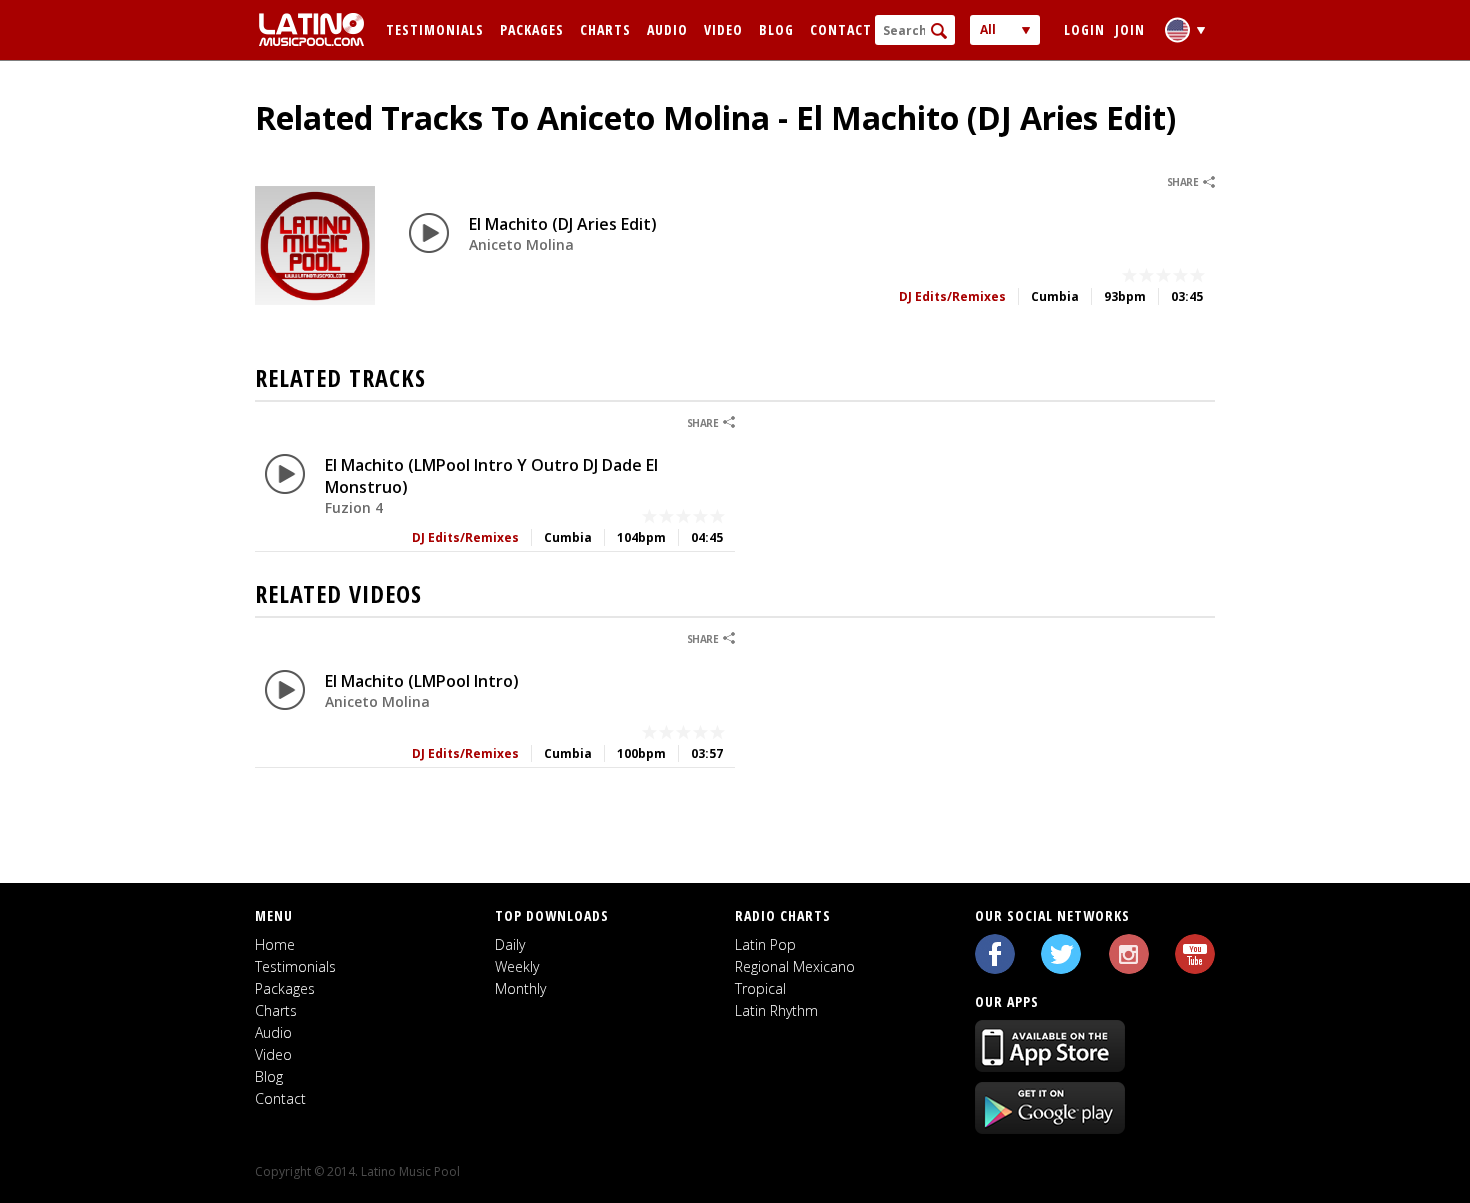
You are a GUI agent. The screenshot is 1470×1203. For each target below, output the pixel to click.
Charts (605, 29)
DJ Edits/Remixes (952, 296)
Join (1130, 29)
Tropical (760, 988)
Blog (776, 29)
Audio (667, 29)
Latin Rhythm (776, 1010)
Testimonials (435, 29)
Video (723, 29)
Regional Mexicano (795, 966)
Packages (532, 29)
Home (275, 944)
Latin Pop (765, 944)
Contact (841, 29)
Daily (510, 944)
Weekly (517, 966)
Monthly (520, 988)
